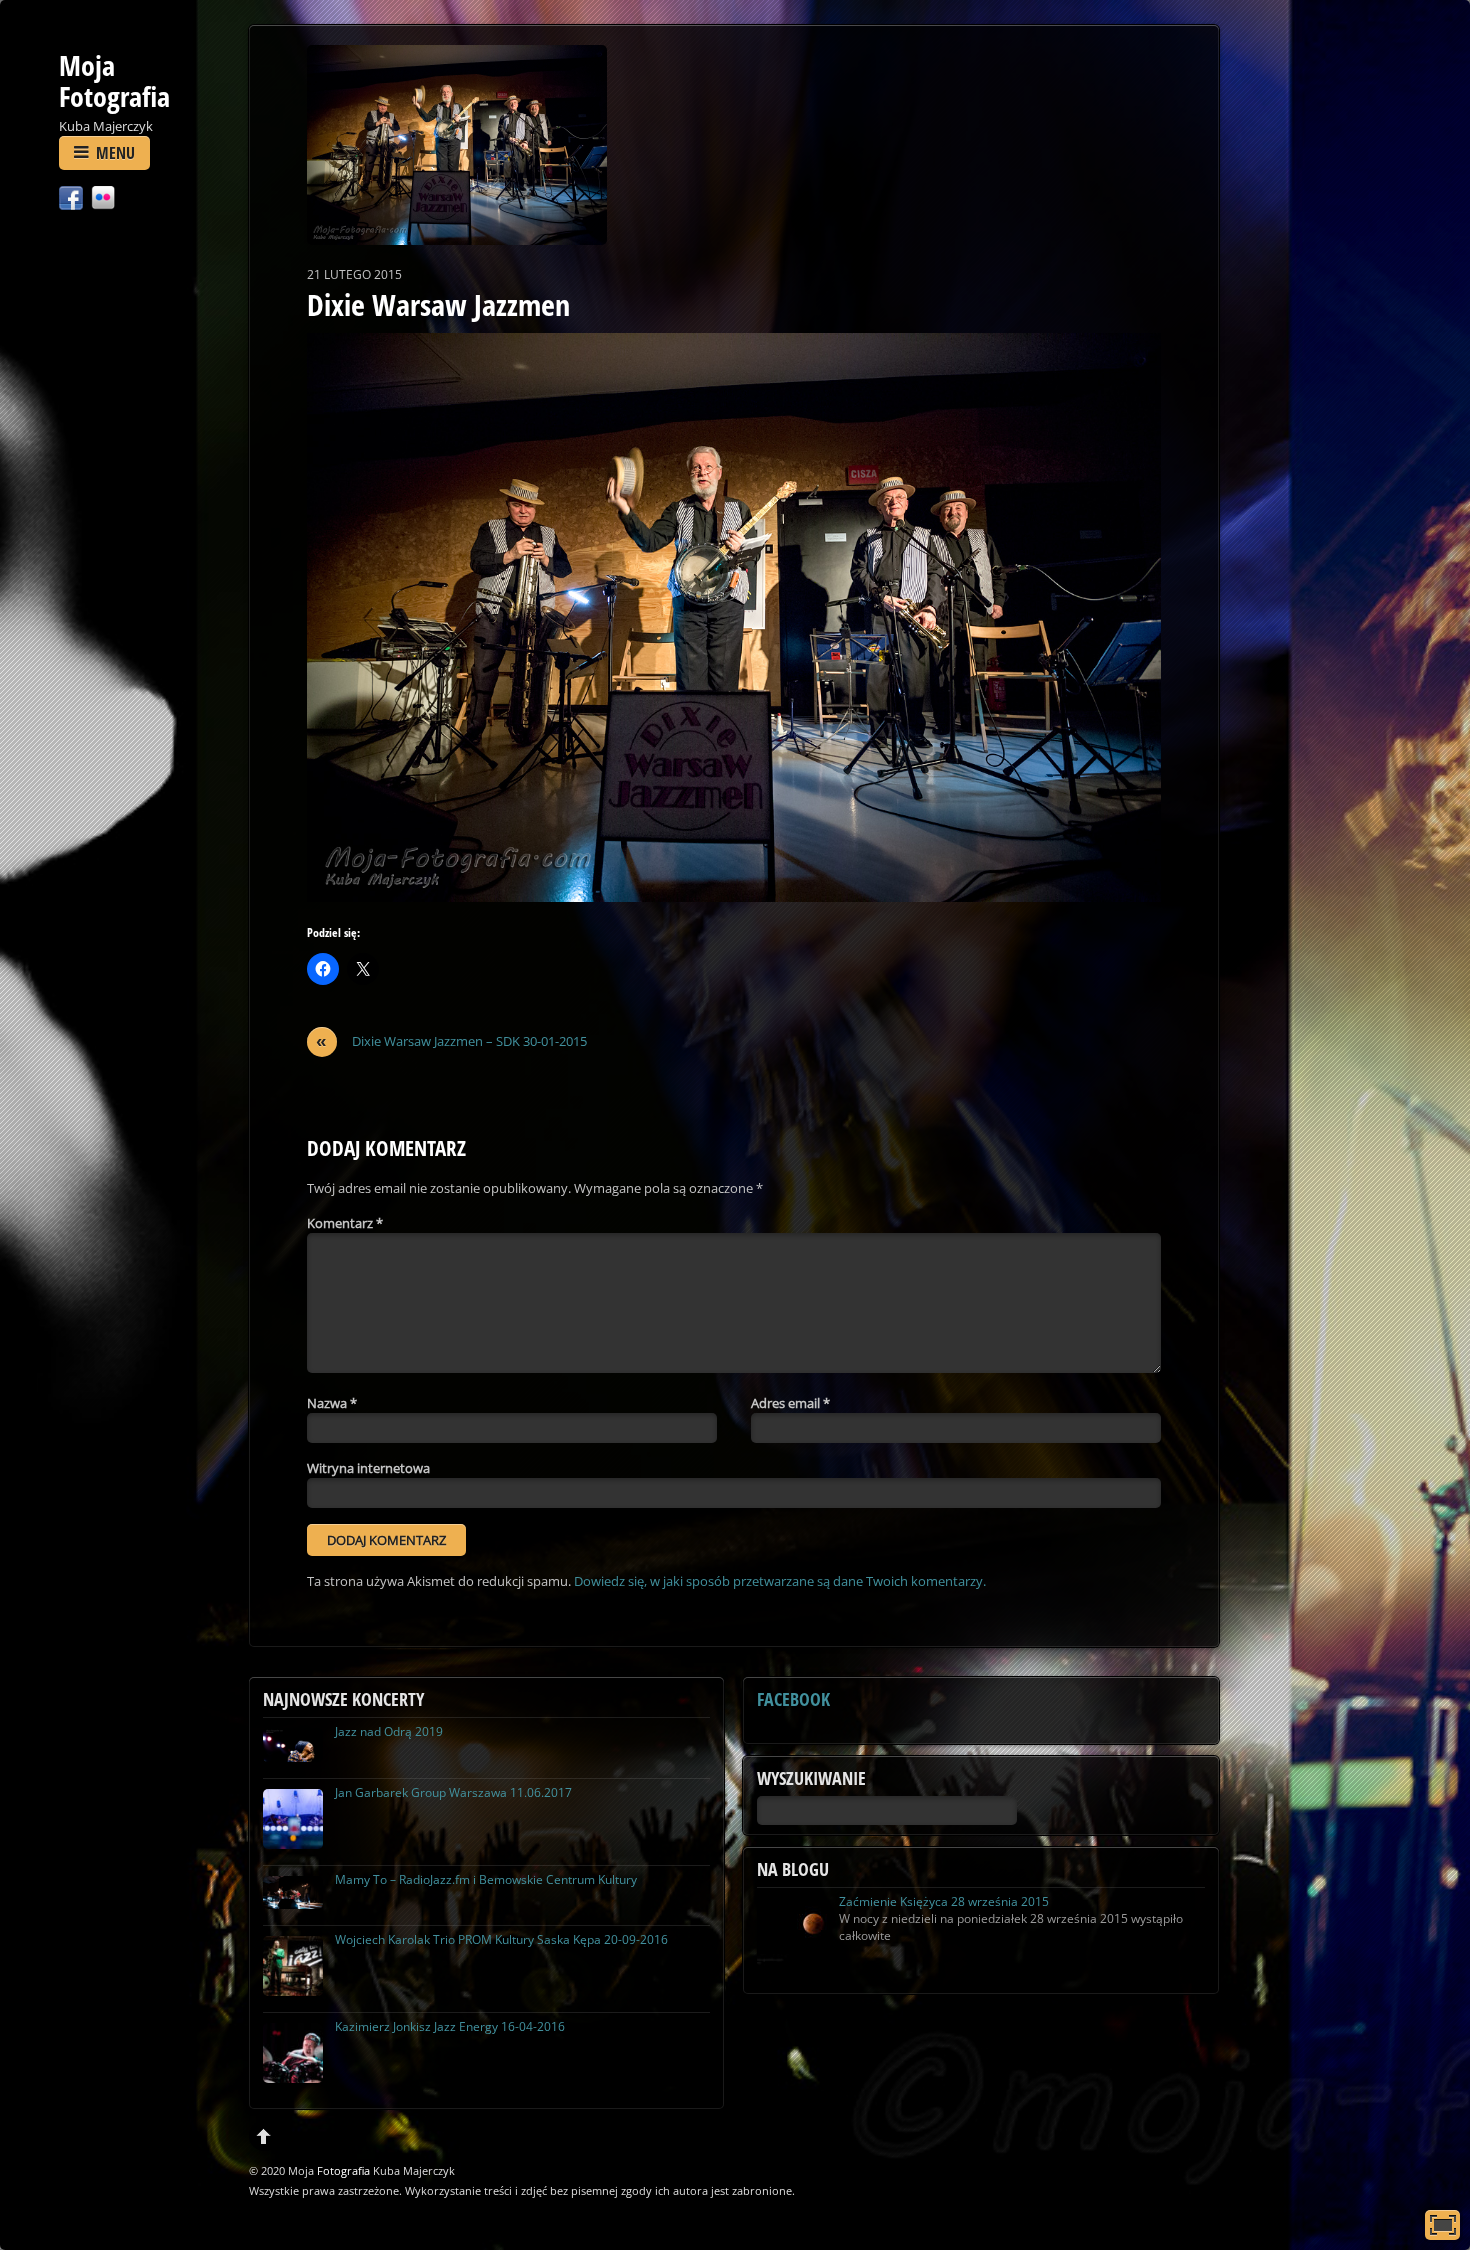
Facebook (793, 1699)
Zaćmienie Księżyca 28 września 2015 (944, 1901)
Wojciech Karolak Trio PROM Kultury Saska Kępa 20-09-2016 (501, 1939)
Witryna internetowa (368, 1468)
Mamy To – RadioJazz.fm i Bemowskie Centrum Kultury (486, 1879)
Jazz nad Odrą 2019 (389, 1731)
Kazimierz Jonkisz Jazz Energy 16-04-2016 (450, 2026)
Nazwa (332, 1403)
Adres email (790, 1403)
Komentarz (345, 1223)
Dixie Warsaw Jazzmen (438, 304)
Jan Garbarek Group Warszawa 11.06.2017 (453, 1792)
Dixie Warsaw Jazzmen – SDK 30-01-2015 (451, 1041)
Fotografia (343, 2170)
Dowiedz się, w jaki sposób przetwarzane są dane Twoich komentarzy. (780, 1581)
